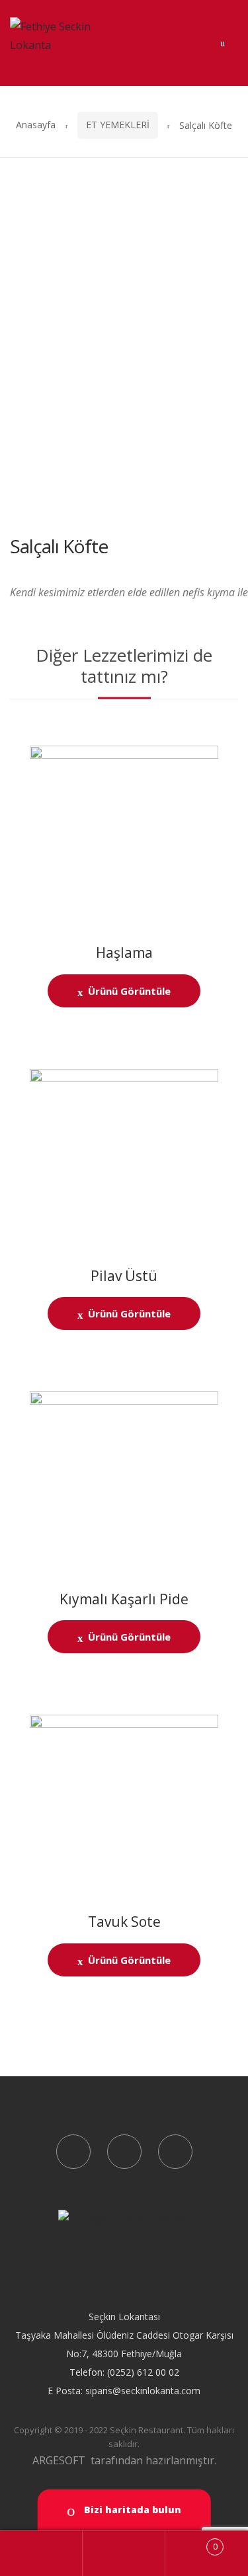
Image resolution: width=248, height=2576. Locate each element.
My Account (41, 2554)
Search (124, 2554)
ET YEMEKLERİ (118, 125)
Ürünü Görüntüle (129, 991)
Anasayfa (36, 125)
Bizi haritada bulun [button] (131, 2510)
